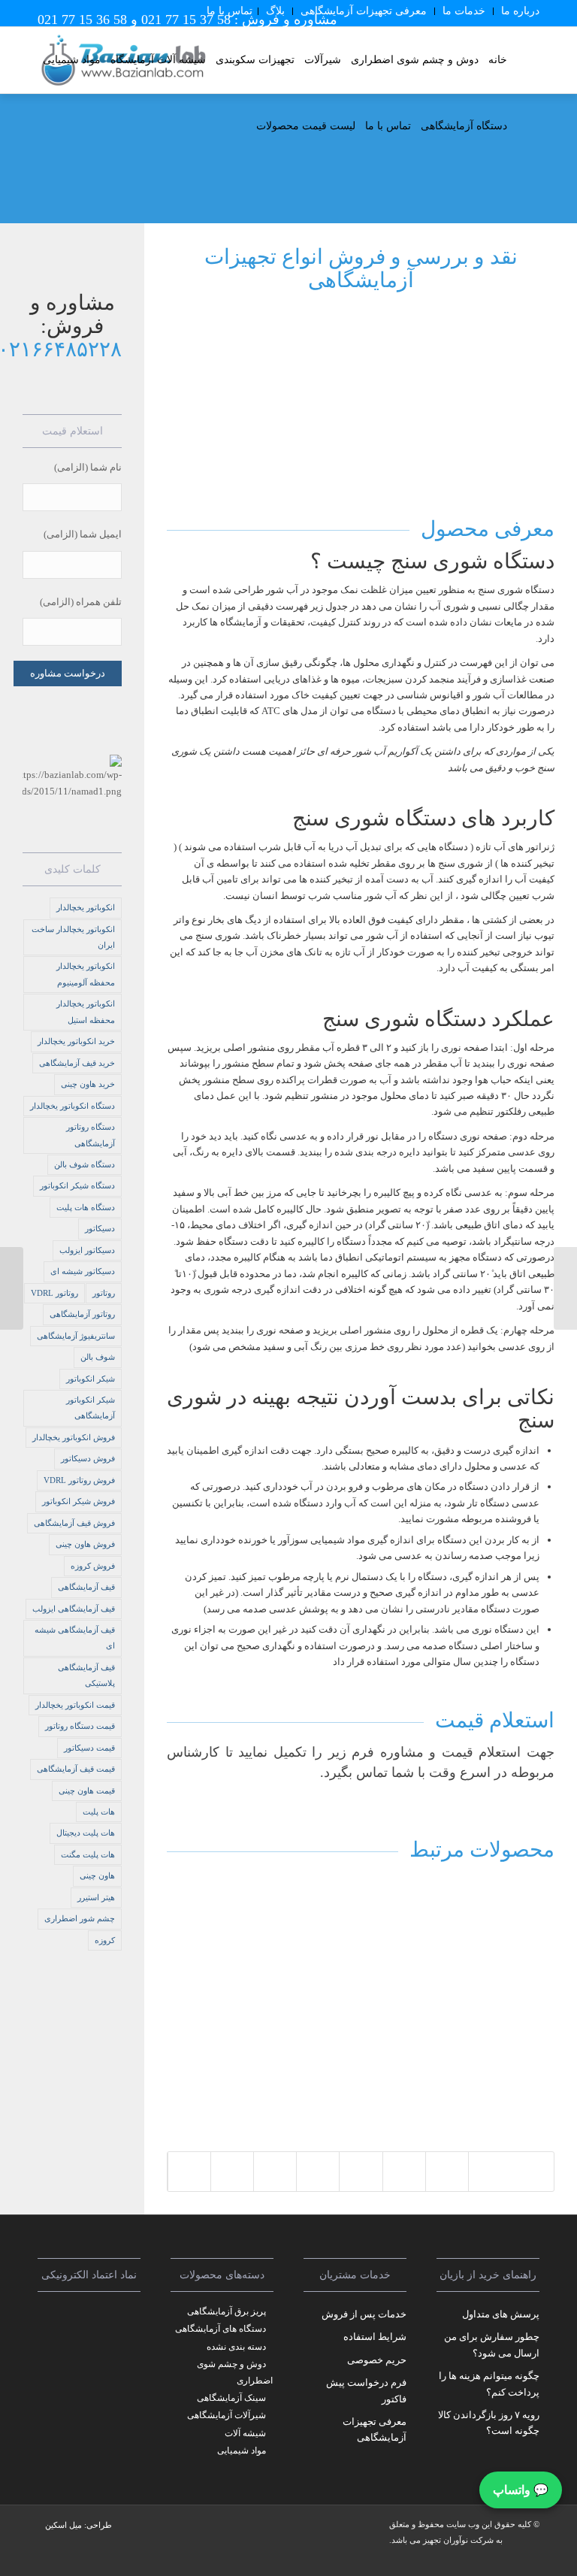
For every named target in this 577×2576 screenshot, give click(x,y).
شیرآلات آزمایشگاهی (227, 2415)
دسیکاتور (100, 1228)
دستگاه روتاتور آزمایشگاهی (91, 1135)
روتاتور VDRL (54, 1293)
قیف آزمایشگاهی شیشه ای (75, 1638)
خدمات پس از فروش (364, 2314)
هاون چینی (97, 1875)
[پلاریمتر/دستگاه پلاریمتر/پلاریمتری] (12, 1288)
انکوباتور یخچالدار (86, 907)
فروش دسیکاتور (88, 1458)
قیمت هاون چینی (87, 1790)
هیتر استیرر (96, 1897)
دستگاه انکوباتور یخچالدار (73, 1106)
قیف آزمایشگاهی (86, 1587)
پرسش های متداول (501, 2314)
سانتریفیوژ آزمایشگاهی (76, 1336)
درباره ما (520, 11)
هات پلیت (99, 1812)
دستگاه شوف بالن (85, 1164)
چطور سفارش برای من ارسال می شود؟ (492, 2344)
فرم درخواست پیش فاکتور (366, 2390)
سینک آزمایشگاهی (231, 2398)
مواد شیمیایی (242, 2450)
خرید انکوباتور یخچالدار (76, 1041)
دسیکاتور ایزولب (87, 1250)
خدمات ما (464, 11)
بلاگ (275, 11)
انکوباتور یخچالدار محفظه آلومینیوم (86, 974)
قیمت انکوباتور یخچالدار (75, 1705)
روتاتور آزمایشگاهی (82, 1314)
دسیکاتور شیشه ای (83, 1271)
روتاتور (104, 1293)
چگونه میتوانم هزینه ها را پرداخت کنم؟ (489, 2384)
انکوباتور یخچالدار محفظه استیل (86, 1011)
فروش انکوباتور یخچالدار (74, 1437)
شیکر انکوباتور (91, 1379)
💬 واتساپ (521, 2490)
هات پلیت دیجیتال (86, 1833)
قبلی (189, 1984)
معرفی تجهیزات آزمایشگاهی (364, 11)
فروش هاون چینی (85, 1544)
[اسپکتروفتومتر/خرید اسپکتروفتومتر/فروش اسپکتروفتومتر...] (565, 1288)
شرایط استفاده (375, 2337)
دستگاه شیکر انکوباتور (77, 1185)
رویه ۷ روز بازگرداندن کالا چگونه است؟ (489, 2423)
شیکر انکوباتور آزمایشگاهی (91, 1408)
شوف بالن (98, 1357)
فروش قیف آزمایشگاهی (74, 1523)
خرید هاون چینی (88, 1084)
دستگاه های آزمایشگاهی (221, 2329)
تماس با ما (230, 11)
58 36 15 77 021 (82, 20)
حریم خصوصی (377, 2360)
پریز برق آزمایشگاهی (227, 2311)
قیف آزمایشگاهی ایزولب (74, 1609)
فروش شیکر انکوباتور (79, 1501)
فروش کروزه (93, 1566)
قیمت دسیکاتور (89, 1748)
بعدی (532, 1984)
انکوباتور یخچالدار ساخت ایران (73, 937)
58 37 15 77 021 (186, 20)
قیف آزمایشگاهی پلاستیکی (86, 1675)
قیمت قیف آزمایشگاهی (76, 1769)
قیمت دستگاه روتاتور (80, 1726)
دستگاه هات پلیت (86, 1207)
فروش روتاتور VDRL (79, 1480)
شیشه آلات (245, 2433)
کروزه (105, 1940)
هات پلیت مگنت (88, 1854)
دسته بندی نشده (236, 2347)
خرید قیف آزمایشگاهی (77, 1063)
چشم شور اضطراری (80, 1918)
